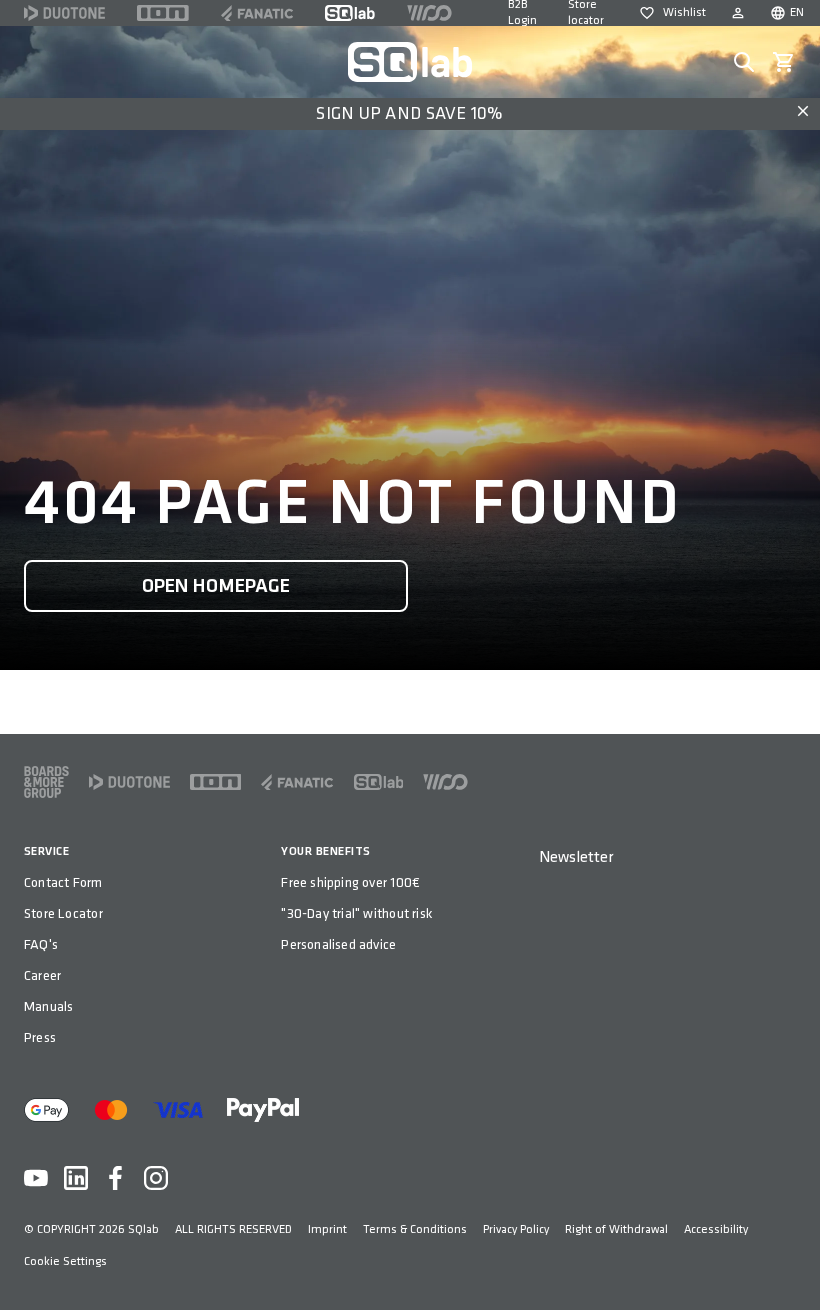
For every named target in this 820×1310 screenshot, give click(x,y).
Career (42, 975)
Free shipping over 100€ (350, 882)
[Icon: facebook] (116, 1178)
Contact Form (63, 882)
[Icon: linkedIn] (76, 1178)
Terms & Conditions (415, 1229)
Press (40, 1037)
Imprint (327, 1229)
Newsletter (576, 857)
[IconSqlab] (350, 13)
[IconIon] (163, 13)
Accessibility (716, 1229)
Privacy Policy (516, 1229)
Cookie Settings (65, 1261)
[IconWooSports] (429, 13)
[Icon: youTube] (36, 1178)
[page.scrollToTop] (792, 1262)
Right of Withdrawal (616, 1229)
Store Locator (63, 913)
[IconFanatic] (257, 13)
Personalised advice (338, 944)
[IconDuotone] (64, 13)
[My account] (738, 13)
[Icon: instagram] (156, 1178)
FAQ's (41, 944)
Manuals (48, 1006)
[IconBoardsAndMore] (46, 782)
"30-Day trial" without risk (356, 913)
